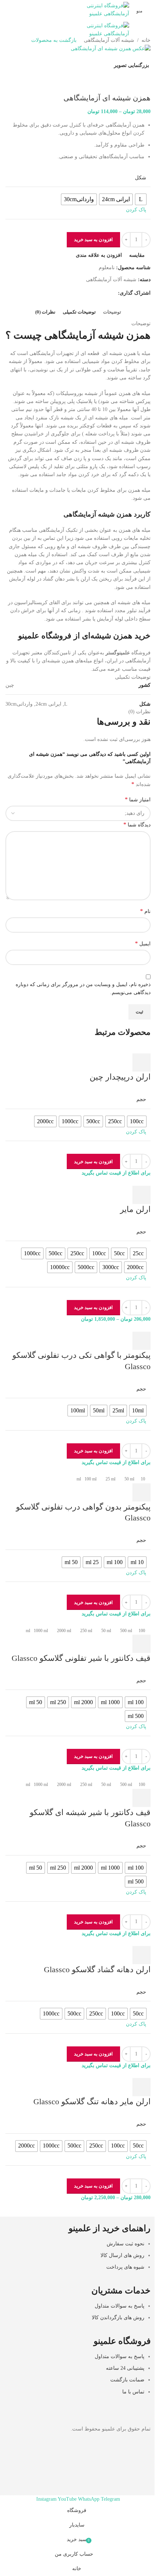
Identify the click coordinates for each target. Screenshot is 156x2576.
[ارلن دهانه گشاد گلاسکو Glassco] (119, 1941)
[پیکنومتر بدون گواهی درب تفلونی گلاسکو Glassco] (118, 1470)
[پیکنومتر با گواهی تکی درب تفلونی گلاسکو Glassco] (120, 1327)
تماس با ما (133, 2392)
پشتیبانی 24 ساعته (125, 2368)
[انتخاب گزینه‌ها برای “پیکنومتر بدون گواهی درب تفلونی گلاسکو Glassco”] (141, 1492)
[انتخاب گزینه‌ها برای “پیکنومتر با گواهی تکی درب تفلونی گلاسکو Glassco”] (141, 1341)
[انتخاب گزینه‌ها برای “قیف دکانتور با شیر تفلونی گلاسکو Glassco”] (141, 1644)
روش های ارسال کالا (122, 2255)
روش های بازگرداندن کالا (118, 2318)
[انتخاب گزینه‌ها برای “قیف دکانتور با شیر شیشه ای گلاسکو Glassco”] (141, 1798)
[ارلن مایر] (113, 1181)
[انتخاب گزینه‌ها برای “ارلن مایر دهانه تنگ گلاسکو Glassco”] (141, 2087)
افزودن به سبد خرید (93, 240)
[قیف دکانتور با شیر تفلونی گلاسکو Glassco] (125, 1622)
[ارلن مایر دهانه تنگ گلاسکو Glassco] (130, 2073)
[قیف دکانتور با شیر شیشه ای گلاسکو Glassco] (120, 1776)
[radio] (137, 1121)
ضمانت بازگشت (127, 2380)
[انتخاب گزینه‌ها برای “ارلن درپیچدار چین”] (141, 1062)
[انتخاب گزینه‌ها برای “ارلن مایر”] (141, 1195)
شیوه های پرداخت (125, 2267)
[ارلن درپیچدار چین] (91, 1049)
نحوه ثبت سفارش (126, 2244)
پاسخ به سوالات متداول (120, 2306)
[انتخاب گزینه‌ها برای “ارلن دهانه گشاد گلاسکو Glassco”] (141, 1955)
